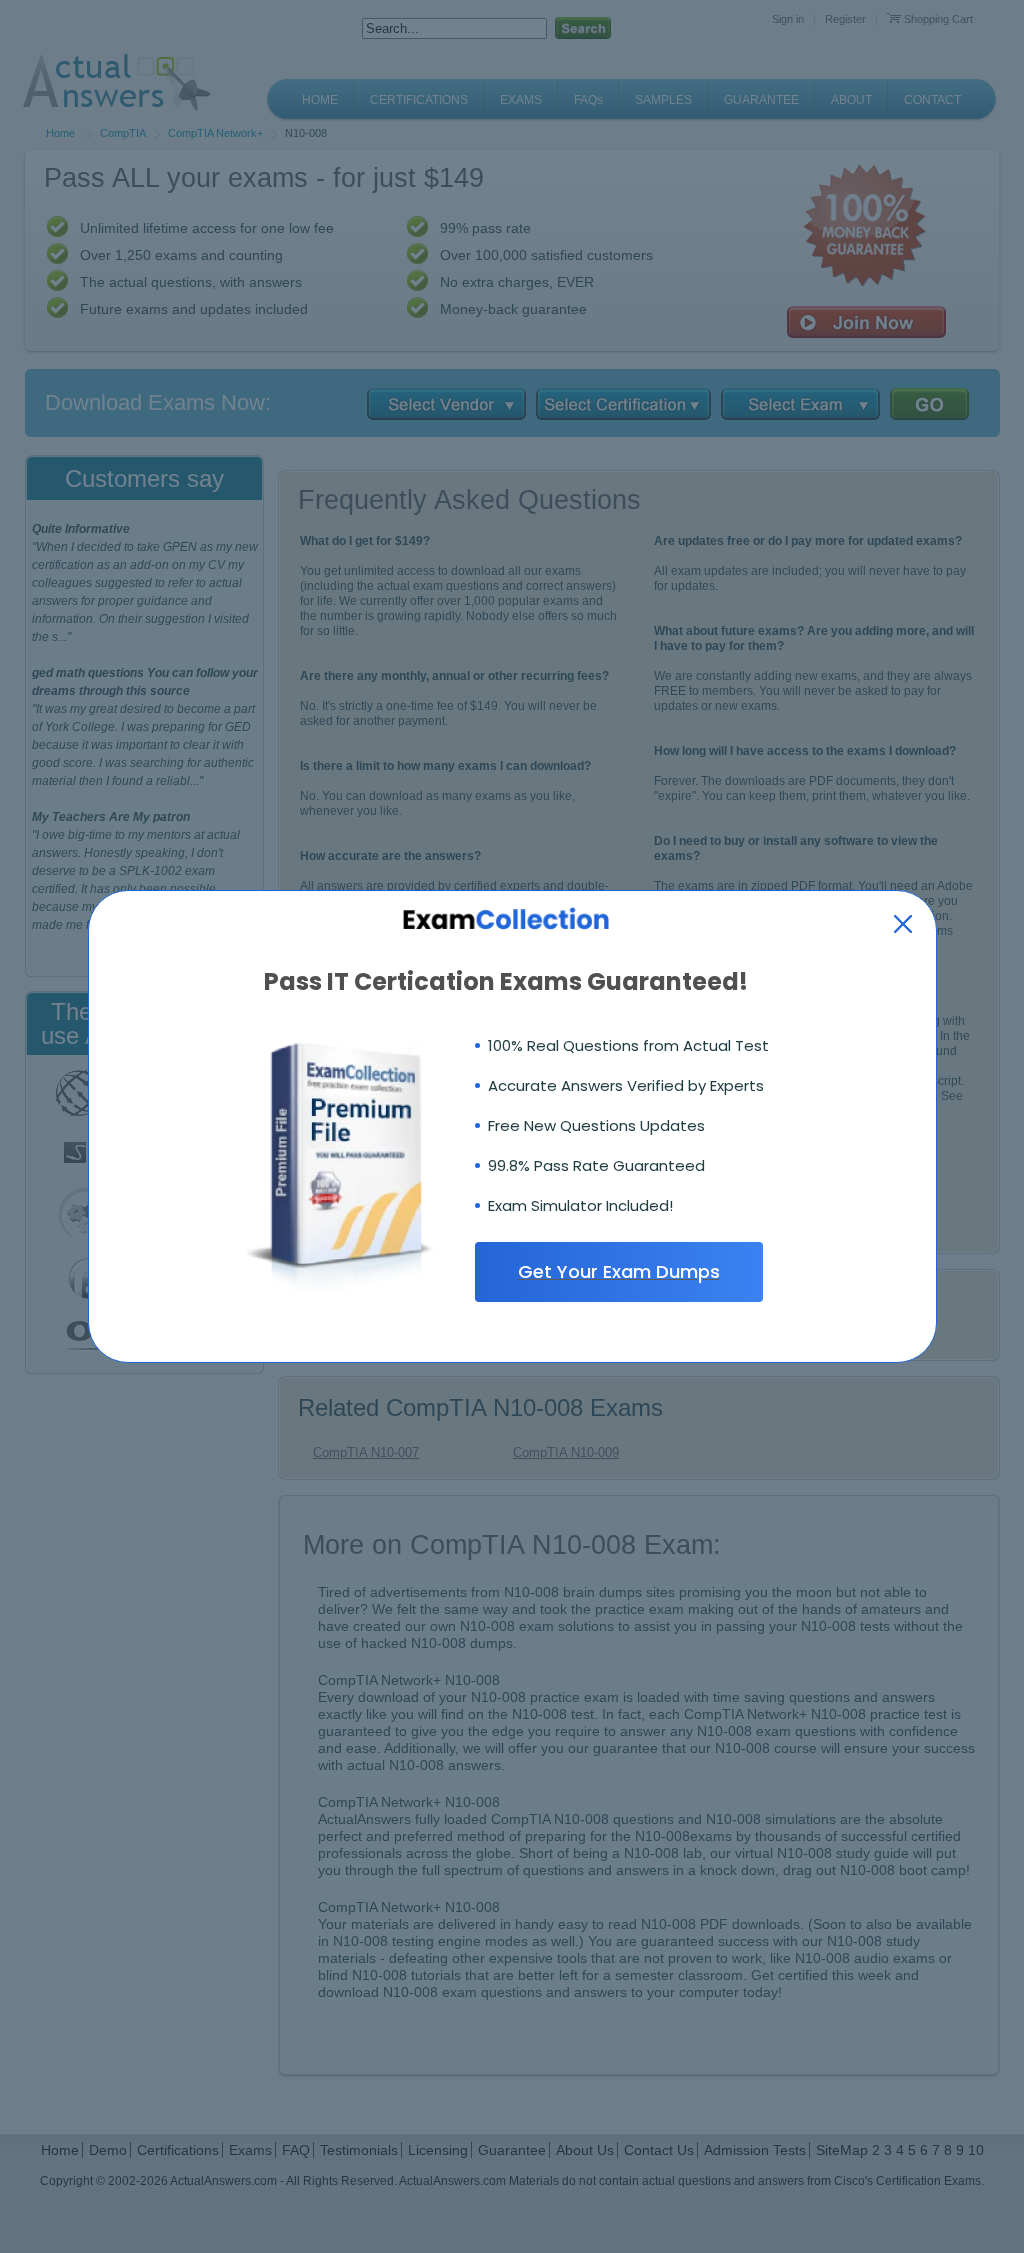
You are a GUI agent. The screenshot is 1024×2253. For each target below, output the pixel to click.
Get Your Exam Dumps (619, 1271)
